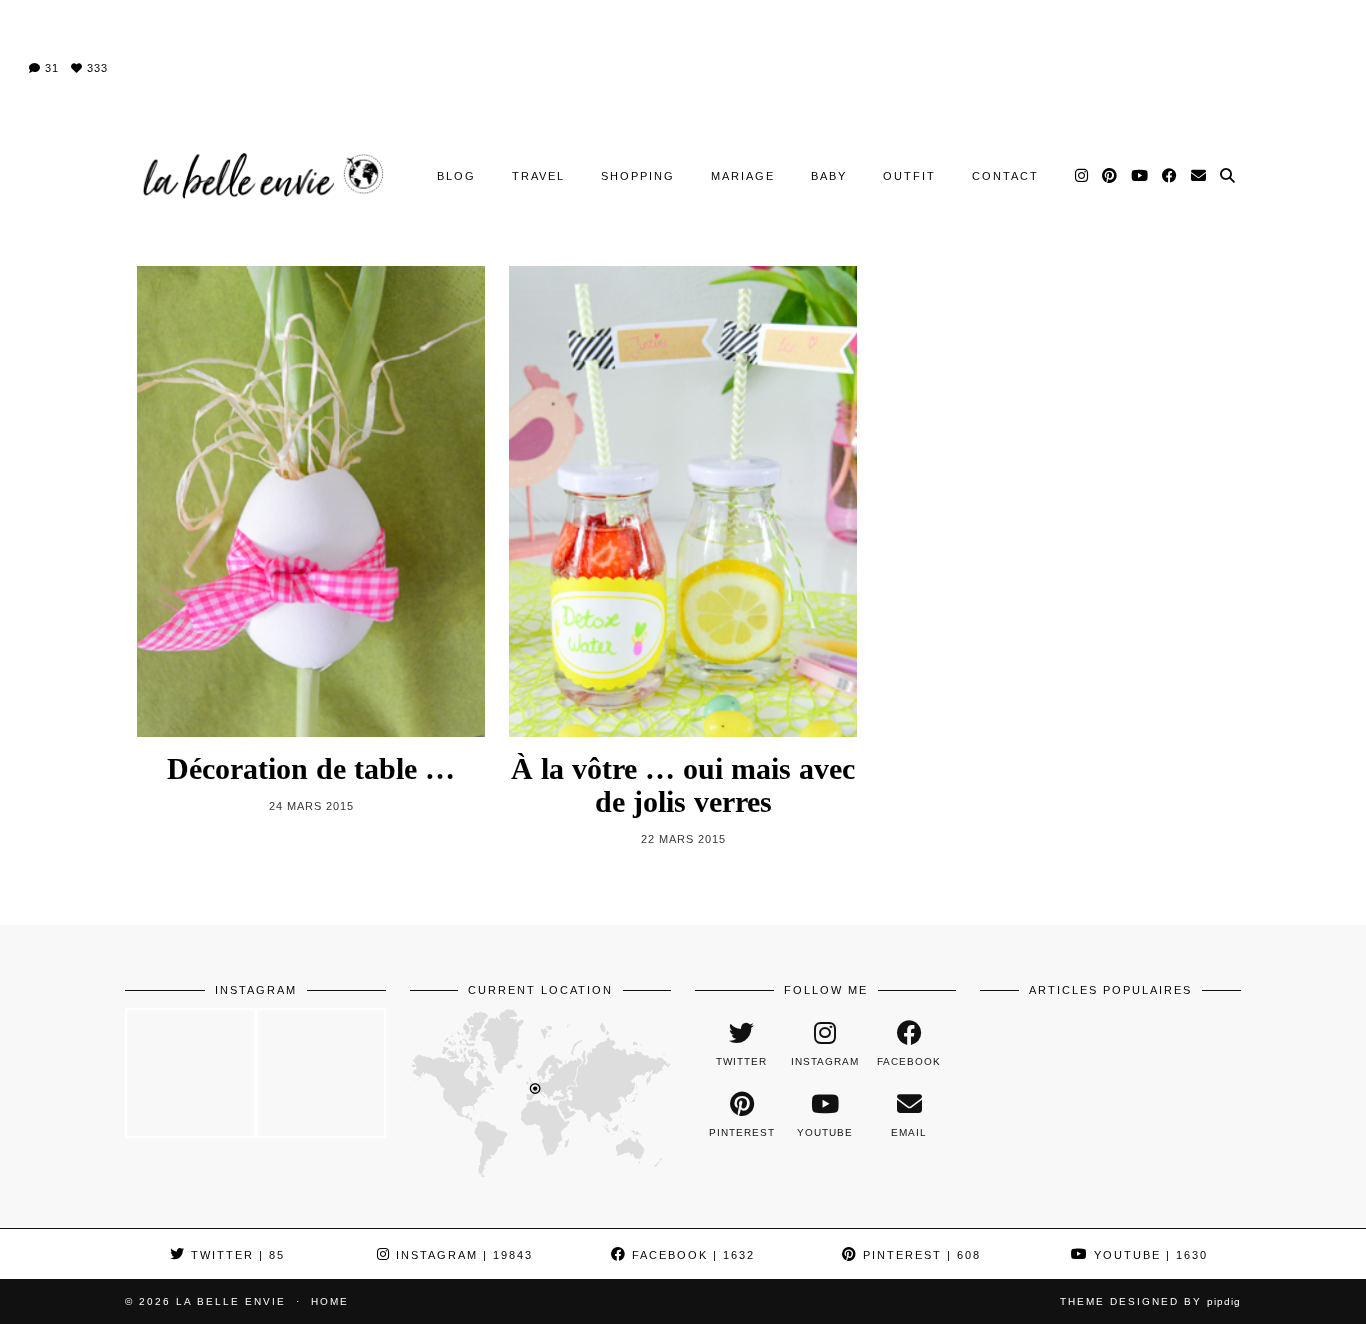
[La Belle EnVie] (260, 176)
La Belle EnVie (231, 1301)
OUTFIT (909, 176)
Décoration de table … (311, 768)
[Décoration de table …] (311, 501)
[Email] (1199, 176)
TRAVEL (538, 176)
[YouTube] (1140, 176)
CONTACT (1005, 176)
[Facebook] (1170, 176)
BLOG (456, 176)
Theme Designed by (1150, 1301)
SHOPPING (638, 176)
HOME (330, 1301)
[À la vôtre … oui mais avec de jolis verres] (683, 501)
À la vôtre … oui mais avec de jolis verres (683, 785)
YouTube (1148, 1255)
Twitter (235, 1255)
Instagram (462, 1255)
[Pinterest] (1110, 176)
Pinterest (919, 1255)
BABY (829, 176)
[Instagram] (1082, 176)
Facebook (691, 1255)
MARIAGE (743, 176)
